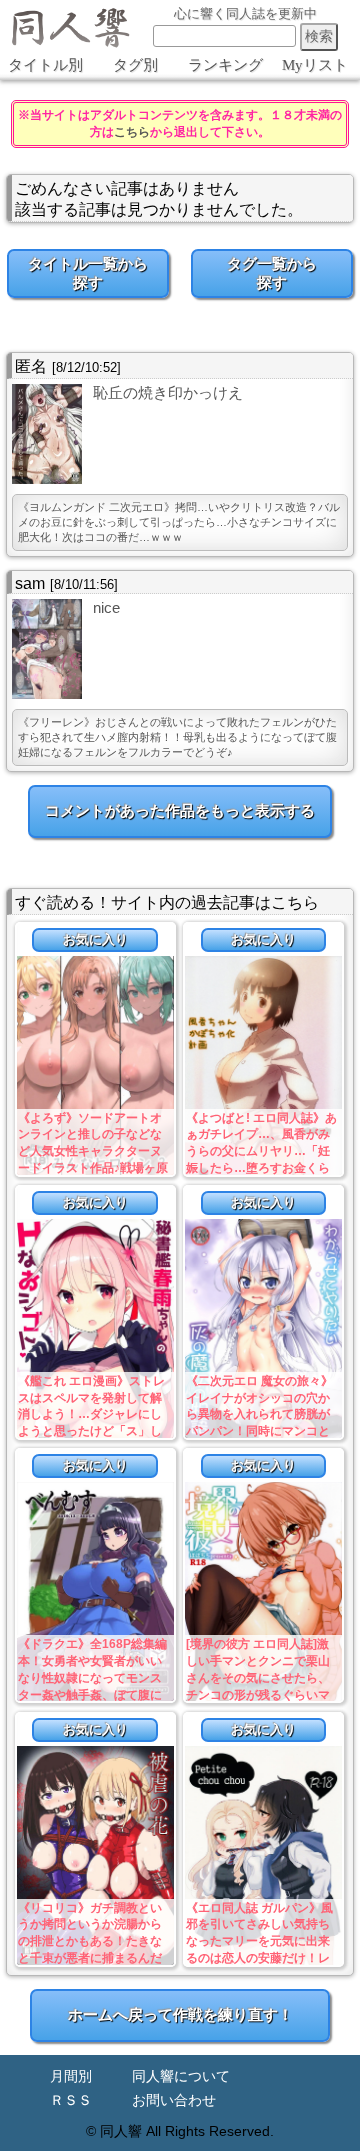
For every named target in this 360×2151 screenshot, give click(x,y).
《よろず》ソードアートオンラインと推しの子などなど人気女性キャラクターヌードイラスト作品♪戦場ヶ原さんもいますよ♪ (93, 1151)
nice (106, 607)
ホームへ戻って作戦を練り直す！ (180, 2014)
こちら (132, 132)
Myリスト (315, 65)
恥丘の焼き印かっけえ (168, 392)
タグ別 (135, 65)
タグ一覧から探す (272, 273)
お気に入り (95, 939)
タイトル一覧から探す (88, 273)
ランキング (225, 65)
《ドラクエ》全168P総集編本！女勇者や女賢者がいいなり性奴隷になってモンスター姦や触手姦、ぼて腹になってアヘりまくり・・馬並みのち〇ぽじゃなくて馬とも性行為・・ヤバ (92, 1694)
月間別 (71, 2076)
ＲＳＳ (71, 2100)
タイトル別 (45, 65)
